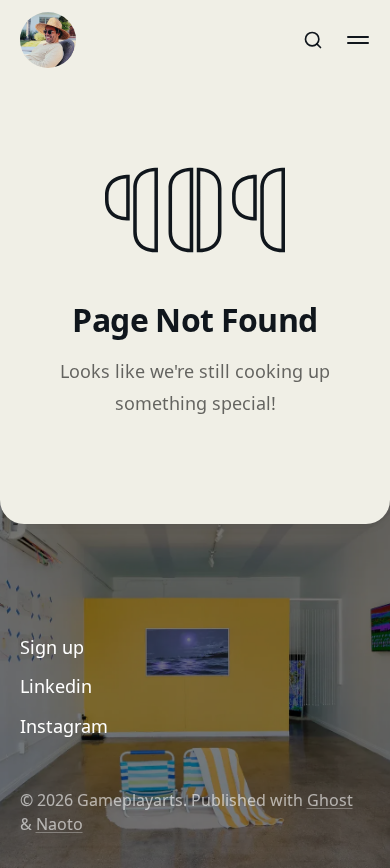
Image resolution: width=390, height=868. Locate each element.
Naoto (59, 824)
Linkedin (56, 686)
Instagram (64, 726)
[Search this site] (313, 40)
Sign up (52, 647)
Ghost (330, 800)
